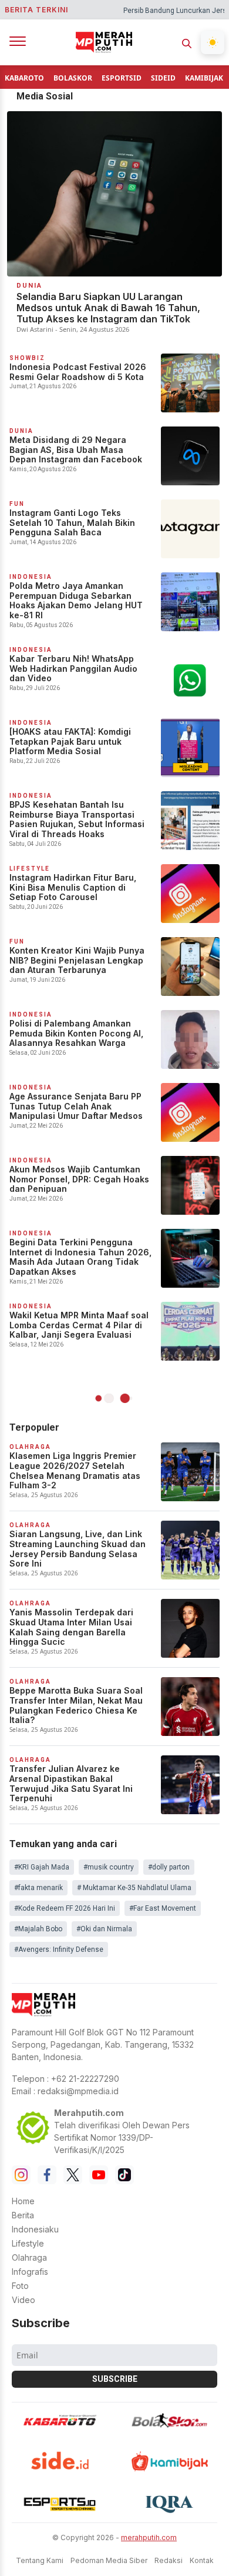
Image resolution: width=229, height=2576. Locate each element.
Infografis (30, 2272)
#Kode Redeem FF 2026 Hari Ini (65, 1908)
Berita (23, 2215)
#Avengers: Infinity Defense (59, 1950)
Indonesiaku (35, 2229)
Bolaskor (73, 78)
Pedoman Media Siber (109, 2560)
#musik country (109, 1867)
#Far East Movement (163, 1908)
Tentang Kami (40, 2560)
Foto (20, 2286)
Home (23, 2201)
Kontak (202, 2560)
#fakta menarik (38, 1888)
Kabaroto (24, 78)
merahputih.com (149, 2537)
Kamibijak (204, 78)
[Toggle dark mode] (213, 42)
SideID (163, 78)
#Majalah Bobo (38, 1929)
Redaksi (169, 2560)
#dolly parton (169, 1867)
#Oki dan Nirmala (104, 1929)
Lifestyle (28, 2243)
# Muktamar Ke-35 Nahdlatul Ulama (134, 1888)
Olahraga (29, 2257)
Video (23, 2300)
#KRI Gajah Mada (42, 1867)
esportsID (122, 78)
